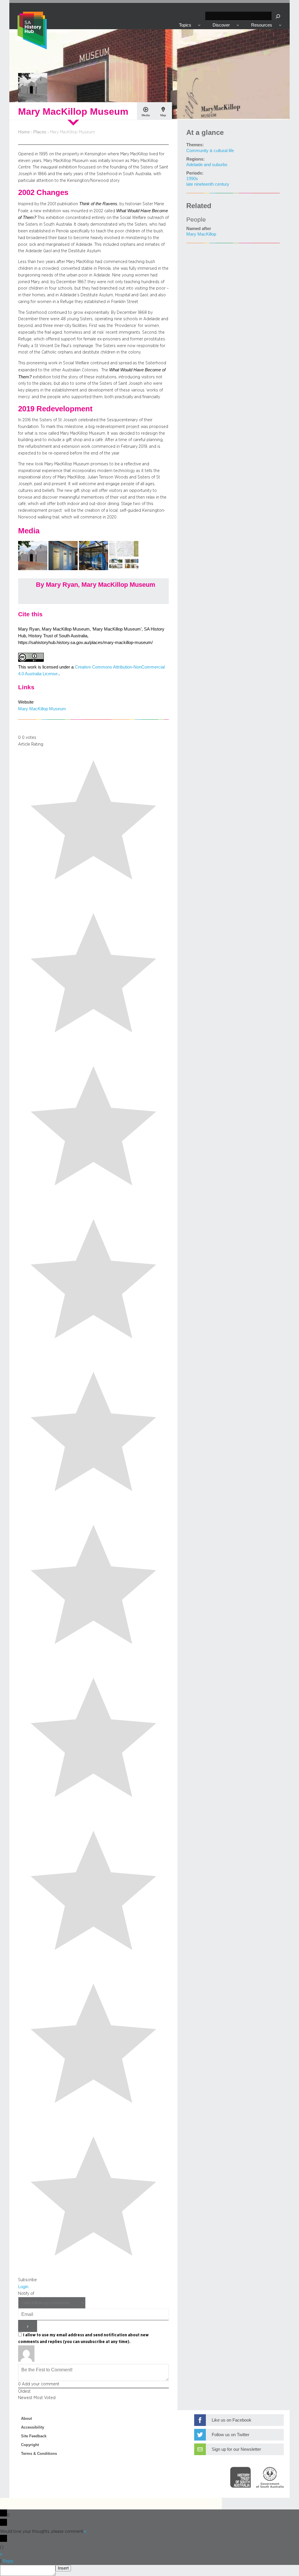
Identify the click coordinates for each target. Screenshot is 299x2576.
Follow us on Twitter (231, 2435)
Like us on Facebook (232, 2420)
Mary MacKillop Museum (42, 709)
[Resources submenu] (280, 25)
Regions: (195, 159)
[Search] (278, 16)
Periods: (195, 173)
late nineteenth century (208, 184)
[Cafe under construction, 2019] (94, 569)
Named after (199, 229)
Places (40, 132)
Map (163, 115)
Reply (8, 2561)
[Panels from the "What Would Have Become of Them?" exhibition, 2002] (64, 569)
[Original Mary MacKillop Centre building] (33, 569)
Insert (63, 2568)
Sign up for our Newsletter (236, 2449)
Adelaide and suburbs (207, 165)
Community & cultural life (210, 151)
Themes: (195, 145)
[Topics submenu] (199, 25)
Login (23, 2287)
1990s (192, 179)
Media (146, 115)
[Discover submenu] (238, 25)
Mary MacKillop (201, 234)
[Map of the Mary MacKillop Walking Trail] (124, 569)
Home (24, 132)
